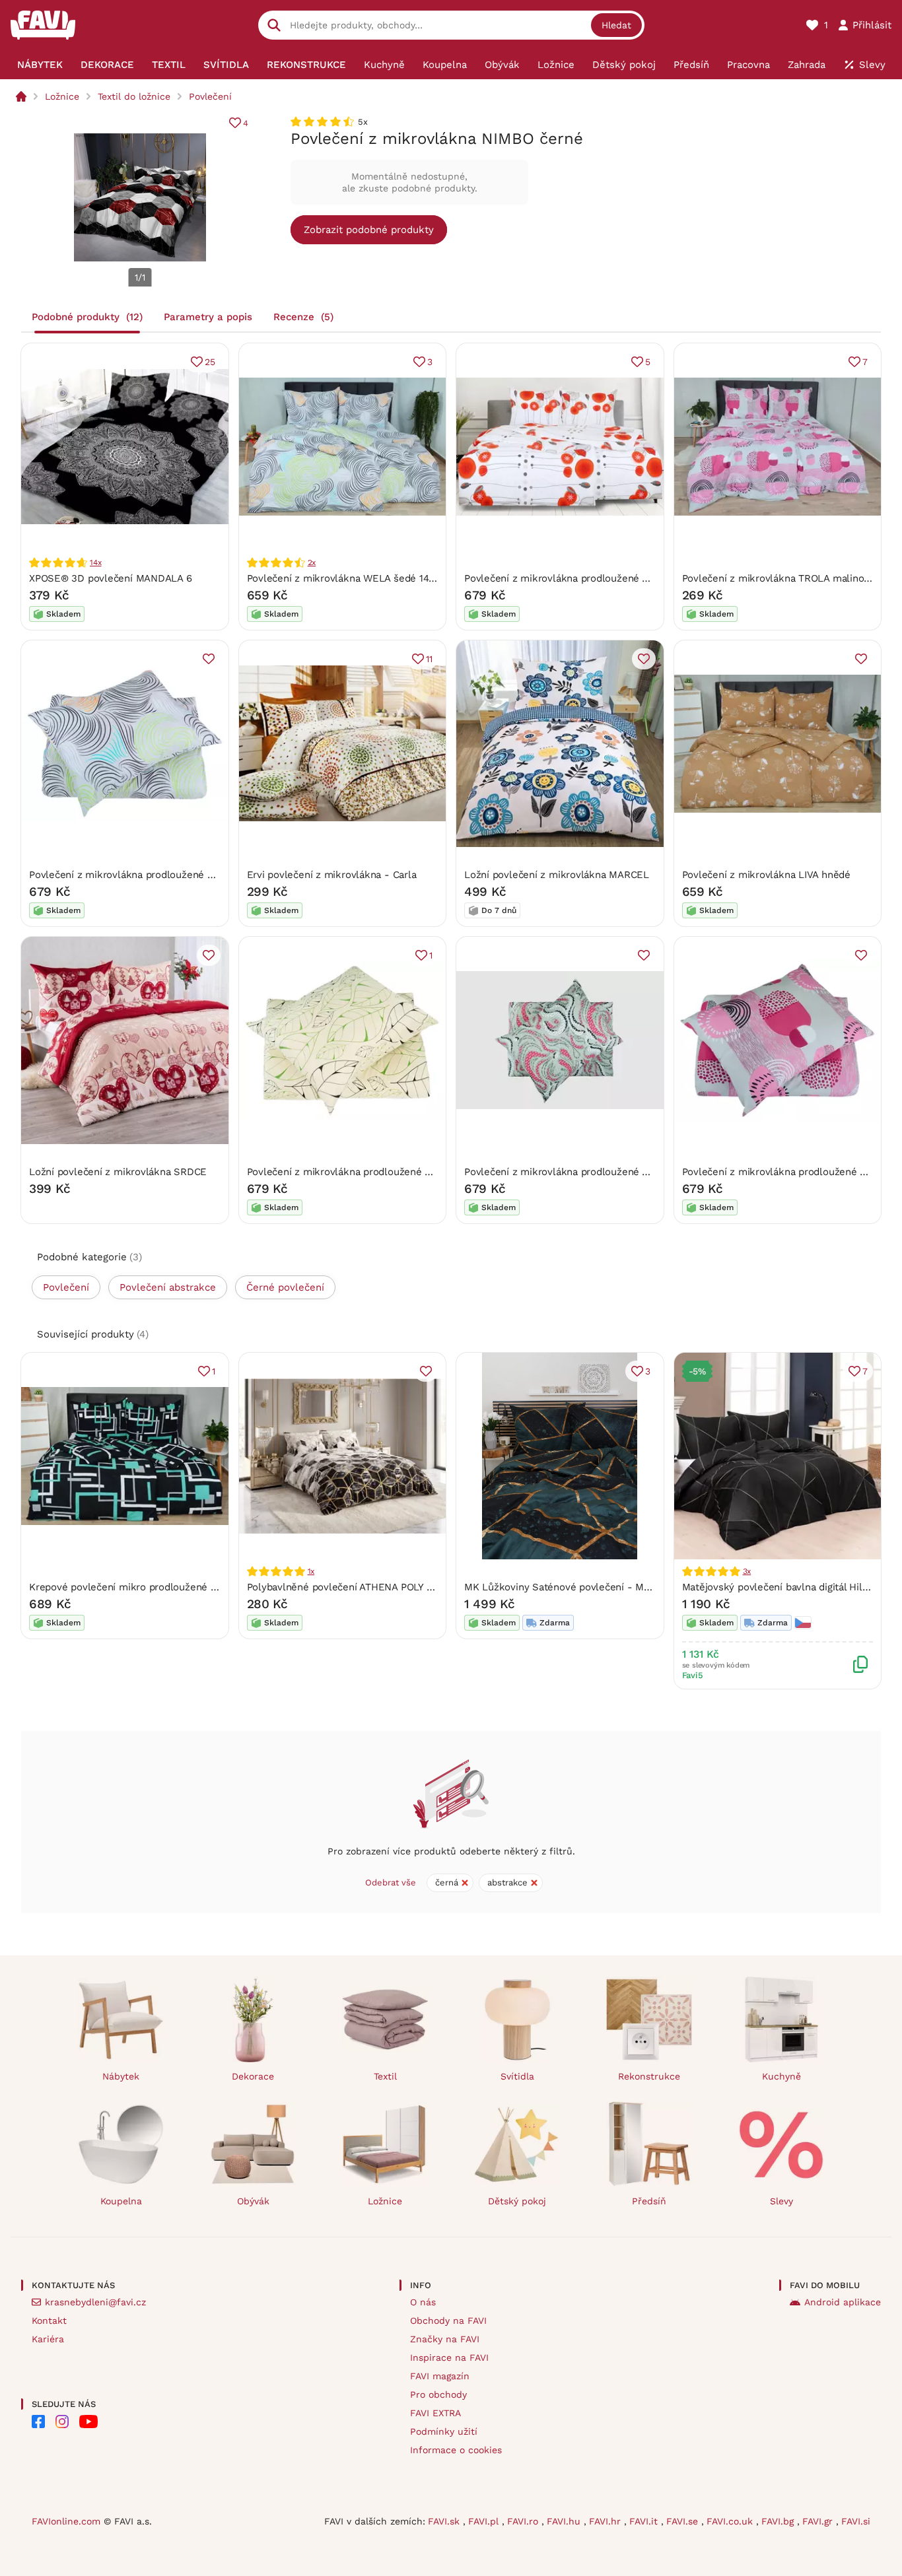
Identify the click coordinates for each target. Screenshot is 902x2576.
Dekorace (253, 2076)
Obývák (253, 2201)
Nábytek (121, 2076)
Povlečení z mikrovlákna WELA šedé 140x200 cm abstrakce (385, 578)
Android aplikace (843, 2302)
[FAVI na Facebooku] (38, 2422)
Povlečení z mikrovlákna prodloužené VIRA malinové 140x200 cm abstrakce (640, 1172)
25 (210, 362)
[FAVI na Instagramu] (62, 2422)
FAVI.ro (524, 2521)
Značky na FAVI (445, 2339)
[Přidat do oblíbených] (209, 659)
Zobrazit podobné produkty (369, 230)
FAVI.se (684, 2521)
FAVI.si (856, 2521)
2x (312, 562)
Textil (385, 2076)
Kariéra (48, 2339)
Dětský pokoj (517, 2201)
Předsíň (649, 2201)
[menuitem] (40, 65)
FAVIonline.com (66, 2521)
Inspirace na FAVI (449, 2357)
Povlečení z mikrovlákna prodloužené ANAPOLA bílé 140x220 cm (615, 578)
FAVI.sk (445, 2521)
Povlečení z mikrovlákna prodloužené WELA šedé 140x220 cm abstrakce (198, 875)
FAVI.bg (779, 2521)
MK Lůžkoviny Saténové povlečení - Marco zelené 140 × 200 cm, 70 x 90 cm (642, 1587)
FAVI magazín (440, 2376)
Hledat (616, 25)
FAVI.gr (819, 2521)
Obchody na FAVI (448, 2321)
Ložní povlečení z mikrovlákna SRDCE (118, 1172)
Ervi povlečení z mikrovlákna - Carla (332, 875)
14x (95, 562)
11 (429, 659)
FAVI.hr (607, 2521)
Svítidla (517, 2076)
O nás (423, 2302)
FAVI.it (645, 2521)
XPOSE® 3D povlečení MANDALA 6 (110, 578)
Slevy (781, 2201)
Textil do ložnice (134, 96)
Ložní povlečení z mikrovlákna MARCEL (557, 875)
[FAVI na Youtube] (88, 2422)
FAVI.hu (565, 2521)
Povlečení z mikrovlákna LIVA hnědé (766, 875)
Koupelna (121, 2201)
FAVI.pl (485, 2521)
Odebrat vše (391, 1882)
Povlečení (210, 96)
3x (747, 1571)
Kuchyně (781, 2076)
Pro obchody (438, 2394)
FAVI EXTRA (435, 2413)
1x (311, 1571)
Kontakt (49, 2321)
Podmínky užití (444, 2431)
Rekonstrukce (649, 2076)
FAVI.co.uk (731, 2521)
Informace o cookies (456, 2450)
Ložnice (62, 96)
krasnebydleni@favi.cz (95, 2302)
